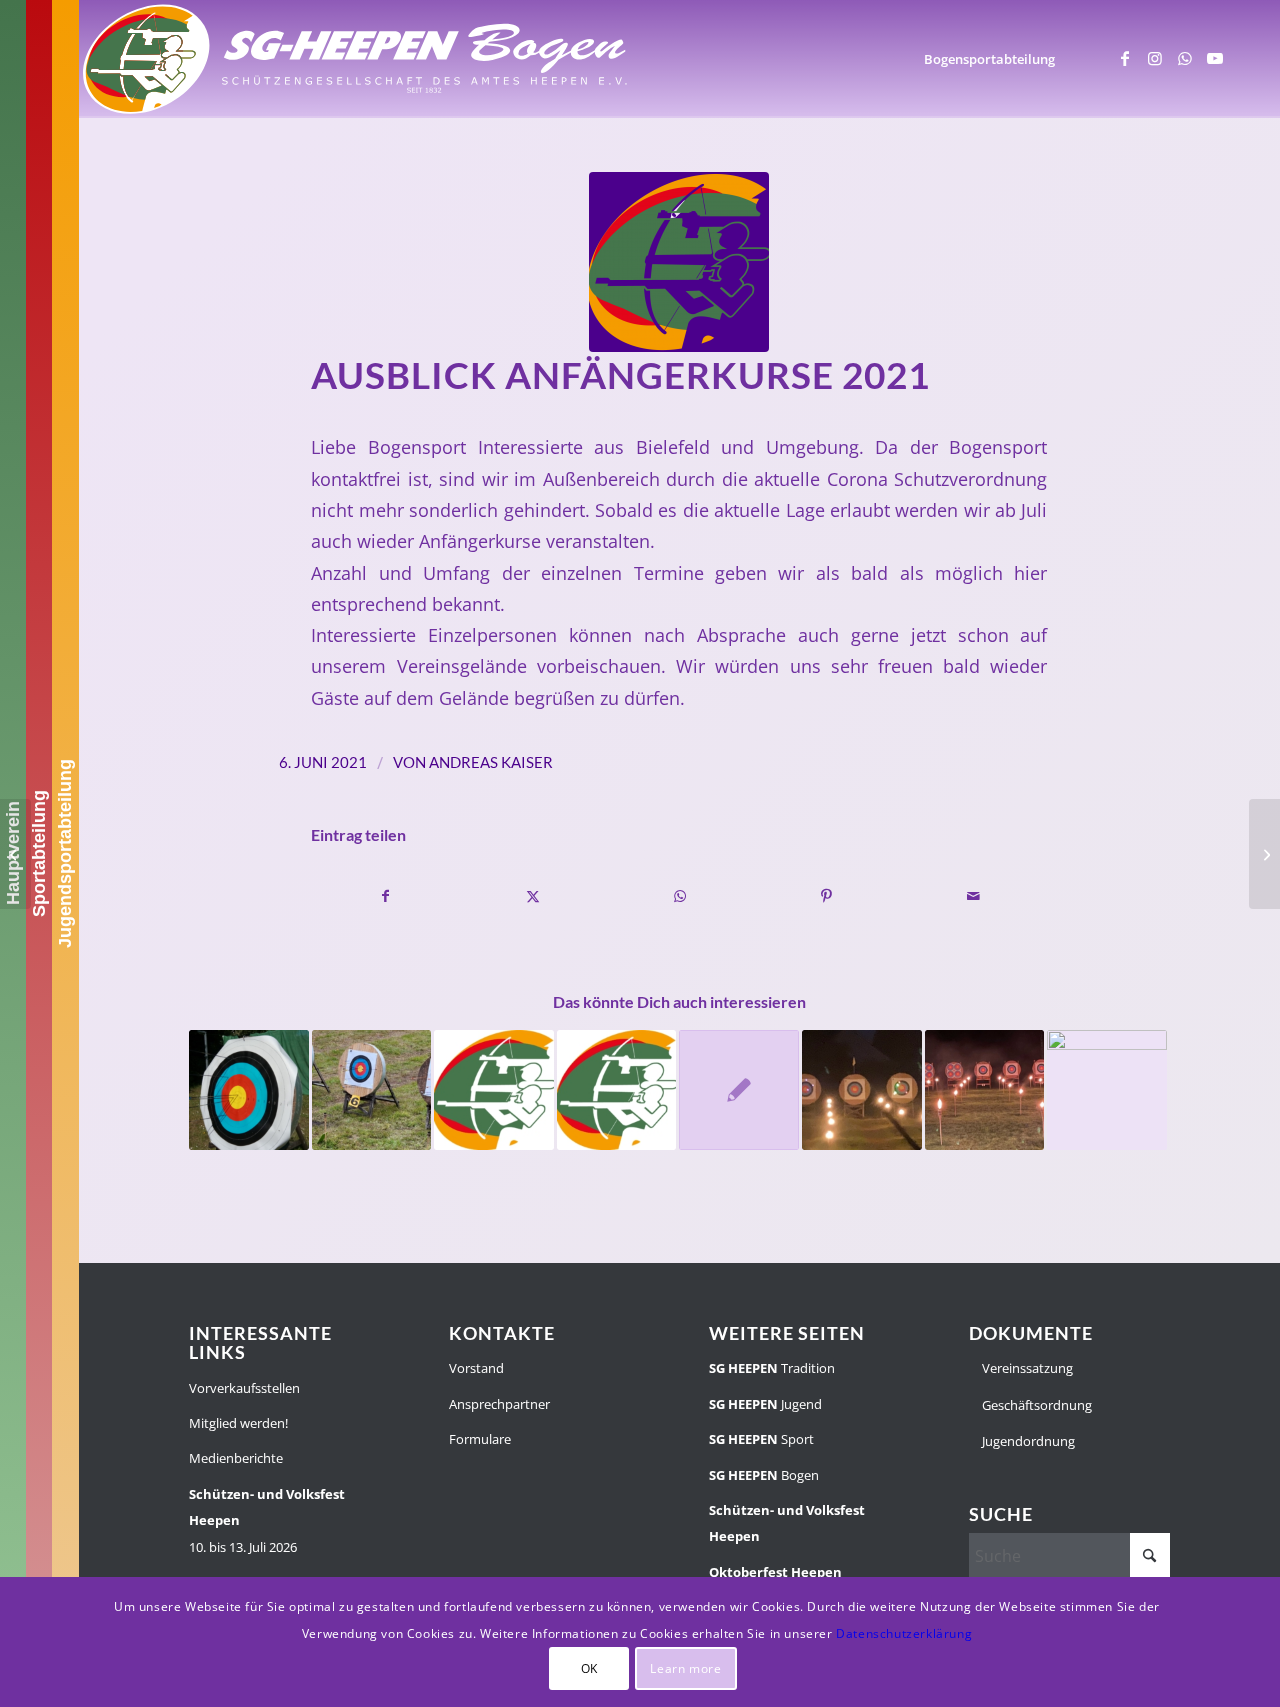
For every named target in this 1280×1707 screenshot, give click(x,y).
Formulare (480, 1439)
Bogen (764, 1475)
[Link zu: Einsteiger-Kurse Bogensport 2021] (249, 1090)
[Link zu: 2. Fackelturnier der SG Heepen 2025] (862, 1090)
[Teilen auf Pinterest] (827, 896)
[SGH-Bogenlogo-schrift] (356, 59)
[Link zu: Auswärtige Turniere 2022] (617, 1090)
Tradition (772, 1368)
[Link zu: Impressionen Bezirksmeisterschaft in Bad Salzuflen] (1107, 1090)
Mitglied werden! (238, 1423)
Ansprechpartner (499, 1404)
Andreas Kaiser (491, 762)
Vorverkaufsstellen (244, 1388)
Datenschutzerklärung (904, 1633)
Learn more (685, 1667)
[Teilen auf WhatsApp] (680, 896)
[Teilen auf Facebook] (385, 896)
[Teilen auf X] (533, 896)
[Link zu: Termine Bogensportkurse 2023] (494, 1090)
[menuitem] (989, 59)
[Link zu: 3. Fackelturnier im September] (985, 1090)
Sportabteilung (39, 853)
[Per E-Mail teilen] (974, 896)
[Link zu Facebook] (1125, 58)
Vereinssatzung (1026, 1368)
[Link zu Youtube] (1215, 58)
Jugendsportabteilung (65, 853)
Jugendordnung (1027, 1441)
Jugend (765, 1404)
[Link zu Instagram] (1155, 58)
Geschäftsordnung (1035, 1405)
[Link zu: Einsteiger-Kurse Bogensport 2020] (739, 1090)
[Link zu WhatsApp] (1185, 58)
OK (589, 1667)
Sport (761, 1439)
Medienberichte (236, 1458)
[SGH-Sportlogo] (679, 262)
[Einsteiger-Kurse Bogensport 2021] (1264, 854)
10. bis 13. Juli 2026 (267, 1520)
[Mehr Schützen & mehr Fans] (15, 854)
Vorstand (476, 1368)
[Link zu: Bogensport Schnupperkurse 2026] (372, 1090)
